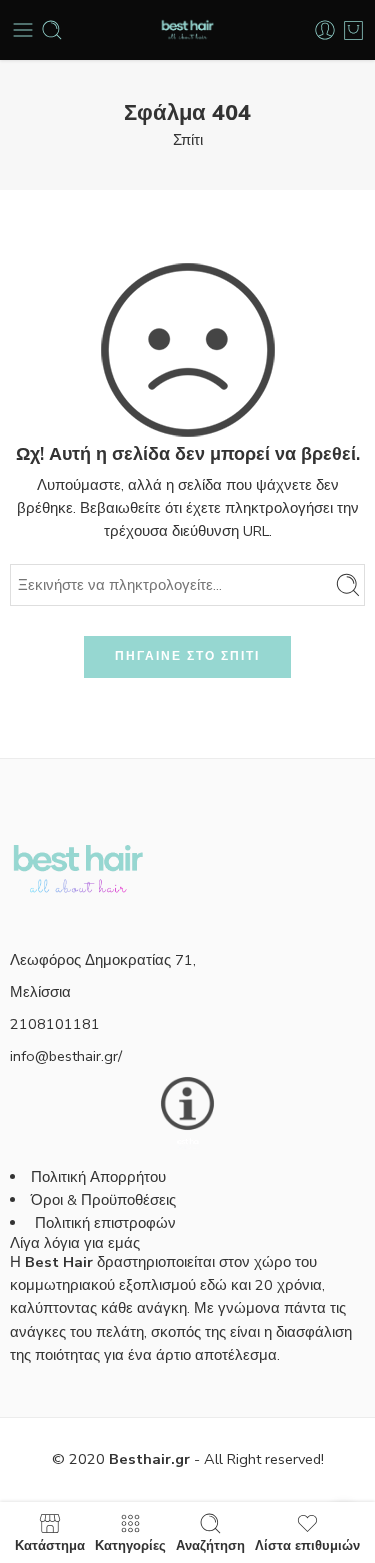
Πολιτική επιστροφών (107, 1223)
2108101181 (55, 1024)
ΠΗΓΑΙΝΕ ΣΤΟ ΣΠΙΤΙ (187, 656)
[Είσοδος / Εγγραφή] (325, 30)
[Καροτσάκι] (353, 30)
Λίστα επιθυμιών (307, 1545)
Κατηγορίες (130, 1545)
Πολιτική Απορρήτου (98, 1177)
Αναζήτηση (210, 1545)
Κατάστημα (50, 1545)
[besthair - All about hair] (187, 30)
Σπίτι (188, 140)
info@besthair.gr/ (66, 1056)
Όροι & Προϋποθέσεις (103, 1200)
